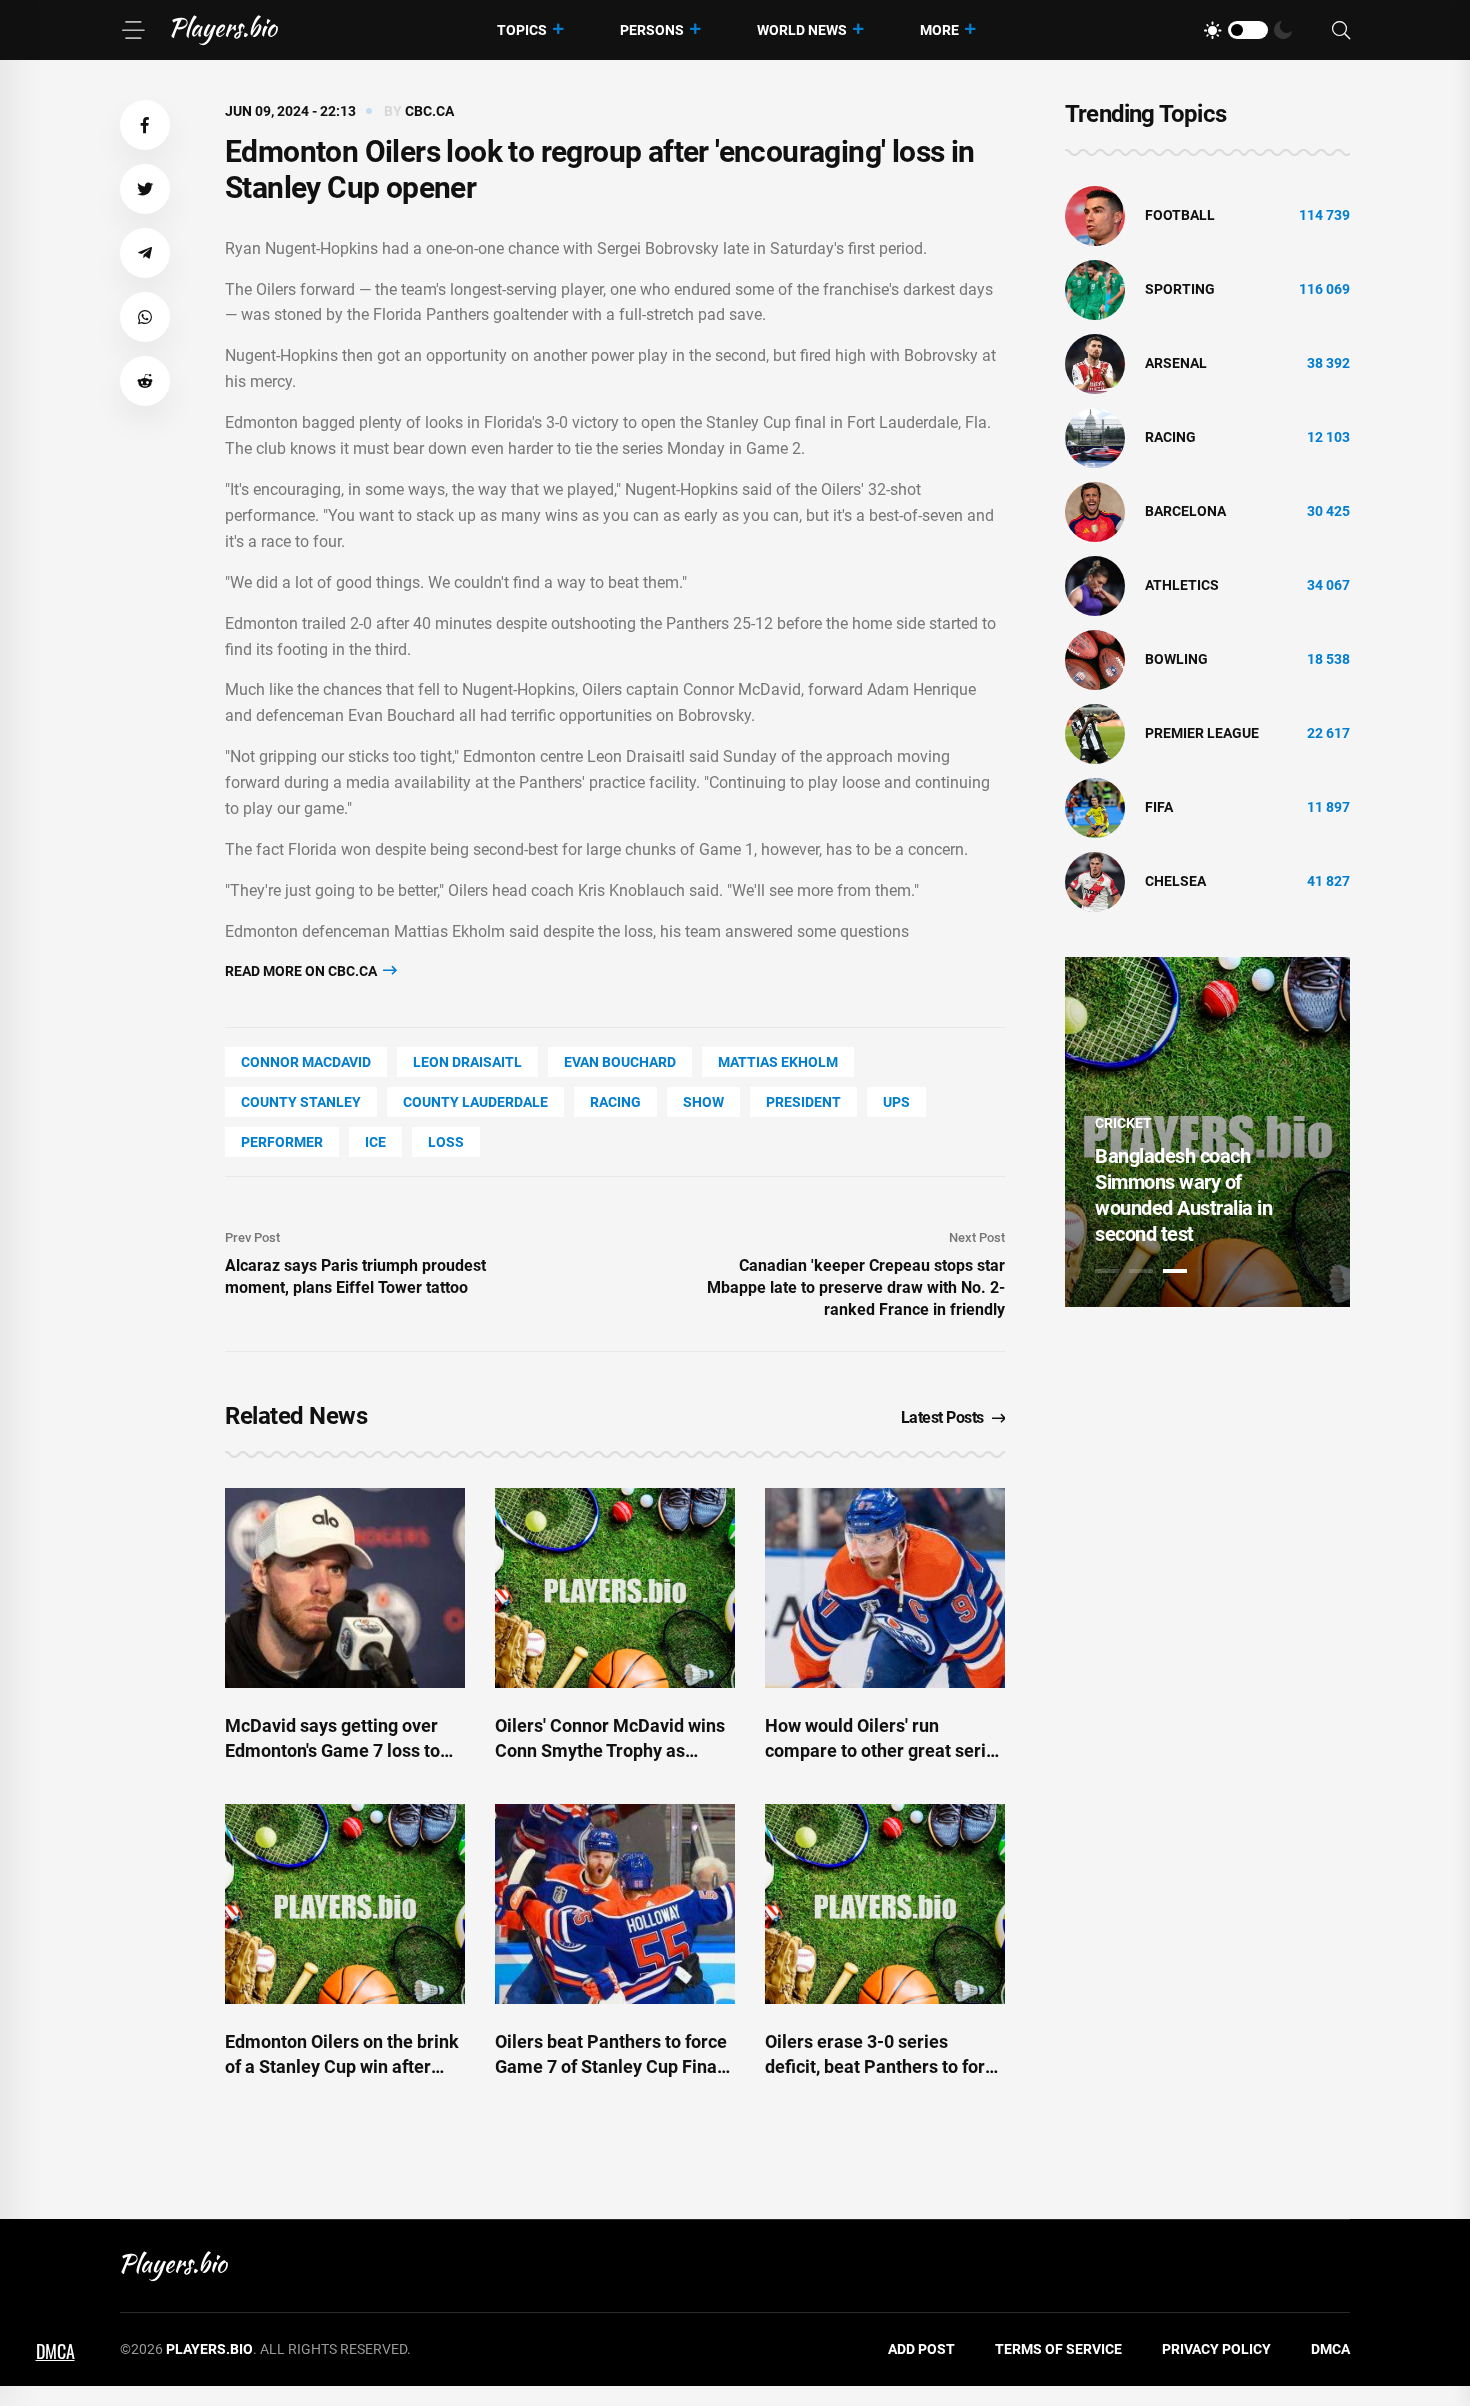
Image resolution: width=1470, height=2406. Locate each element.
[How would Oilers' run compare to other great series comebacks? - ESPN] (885, 1588)
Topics (522, 30)
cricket (1123, 1123)
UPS (896, 1102)
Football (1180, 215)
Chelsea (1175, 881)
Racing (615, 1102)
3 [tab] (1175, 1271)
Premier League (1202, 733)
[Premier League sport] (1095, 733)
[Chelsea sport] (1095, 881)
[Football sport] (1095, 215)
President (803, 1102)
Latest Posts (942, 1417)
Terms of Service (1058, 2349)
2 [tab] (1141, 1271)
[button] (145, 125)
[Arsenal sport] (1095, 363)
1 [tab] (1107, 1271)
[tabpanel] (1207, 1132)
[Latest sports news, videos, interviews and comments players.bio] (224, 30)
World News (802, 30)
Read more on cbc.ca (302, 971)
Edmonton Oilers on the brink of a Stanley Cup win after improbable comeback (342, 2066)
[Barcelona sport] (1095, 511)
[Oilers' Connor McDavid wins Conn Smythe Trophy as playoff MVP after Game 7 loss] (615, 1588)
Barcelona (1185, 511)
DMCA (1330, 2349)
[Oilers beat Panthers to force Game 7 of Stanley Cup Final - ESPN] (615, 1904)
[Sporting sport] (1095, 289)
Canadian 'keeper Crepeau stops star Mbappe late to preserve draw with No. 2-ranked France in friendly (856, 1287)
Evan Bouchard (620, 1062)
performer (282, 1142)
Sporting (1180, 289)
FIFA (1159, 807)
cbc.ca (429, 111)
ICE (375, 1142)
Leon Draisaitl (467, 1062)
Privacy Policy (1216, 2349)
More (939, 30)
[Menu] (133, 30)
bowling (1176, 659)
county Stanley (301, 1102)
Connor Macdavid (306, 1062)
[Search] (1341, 30)
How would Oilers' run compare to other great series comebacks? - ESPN (885, 1750)
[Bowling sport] (1095, 659)
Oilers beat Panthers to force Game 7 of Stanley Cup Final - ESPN (614, 2066)
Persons (652, 30)
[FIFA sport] (1095, 807)
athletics (1182, 585)
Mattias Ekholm (778, 1062)
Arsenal (1176, 363)
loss (446, 1142)
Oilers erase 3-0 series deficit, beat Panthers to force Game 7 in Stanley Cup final (884, 2066)
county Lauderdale (475, 1102)
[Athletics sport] (1095, 585)
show (703, 1102)
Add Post (921, 2349)
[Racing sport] (1095, 437)
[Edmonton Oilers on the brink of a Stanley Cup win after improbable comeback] (345, 1904)
